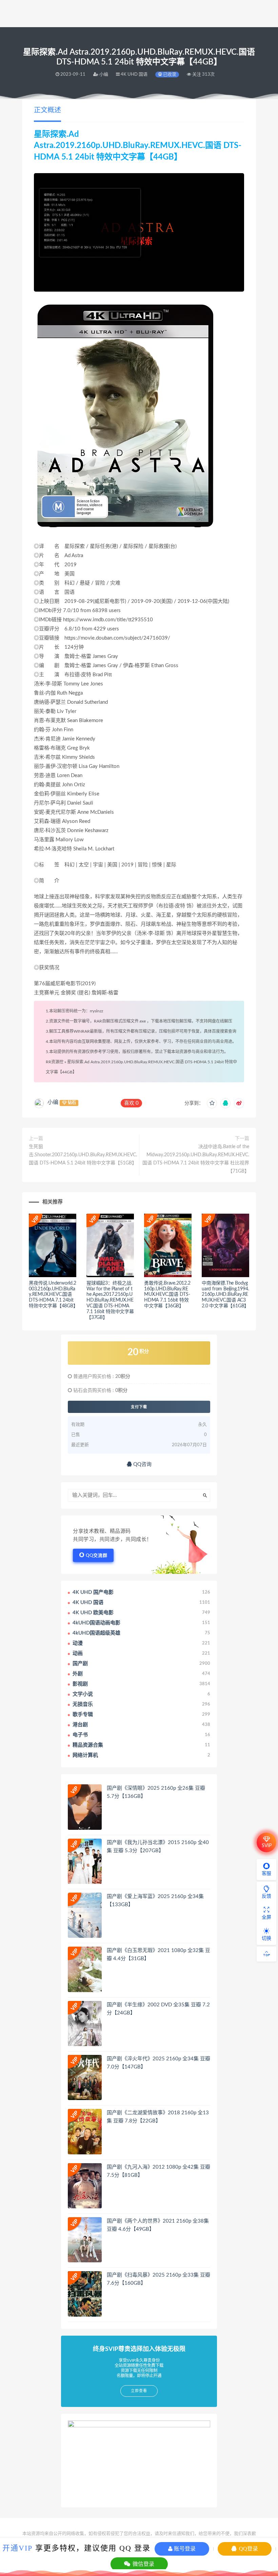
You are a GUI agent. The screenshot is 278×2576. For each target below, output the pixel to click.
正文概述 (47, 110)
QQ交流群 (97, 1556)
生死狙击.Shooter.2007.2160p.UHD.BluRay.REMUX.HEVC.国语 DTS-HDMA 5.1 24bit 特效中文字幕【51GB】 (83, 1155)
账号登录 (184, 2549)
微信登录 (143, 2564)
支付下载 (139, 1407)
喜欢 (131, 1103)
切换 (266, 1938)
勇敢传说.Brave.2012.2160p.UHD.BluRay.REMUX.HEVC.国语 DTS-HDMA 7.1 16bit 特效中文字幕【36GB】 (167, 1295)
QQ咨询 (142, 1464)
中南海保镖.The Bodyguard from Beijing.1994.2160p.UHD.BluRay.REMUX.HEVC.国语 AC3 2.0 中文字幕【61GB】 (225, 1295)
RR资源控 (55, 1062)
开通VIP (17, 2548)
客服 (266, 1874)
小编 (53, 1102)
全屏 (266, 1917)
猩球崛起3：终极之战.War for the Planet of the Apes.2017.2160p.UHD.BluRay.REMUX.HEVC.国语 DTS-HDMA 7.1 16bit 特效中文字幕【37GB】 (110, 1300)
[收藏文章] (212, 1103)
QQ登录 (248, 2549)
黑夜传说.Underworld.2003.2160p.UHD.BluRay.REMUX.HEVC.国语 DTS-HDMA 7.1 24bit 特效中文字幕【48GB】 (53, 1295)
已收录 (169, 75)
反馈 (266, 1896)
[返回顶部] (266, 1954)
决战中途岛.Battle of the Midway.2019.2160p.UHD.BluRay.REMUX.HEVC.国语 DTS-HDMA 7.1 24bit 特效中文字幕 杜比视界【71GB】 (196, 1159)
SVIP (267, 1846)
